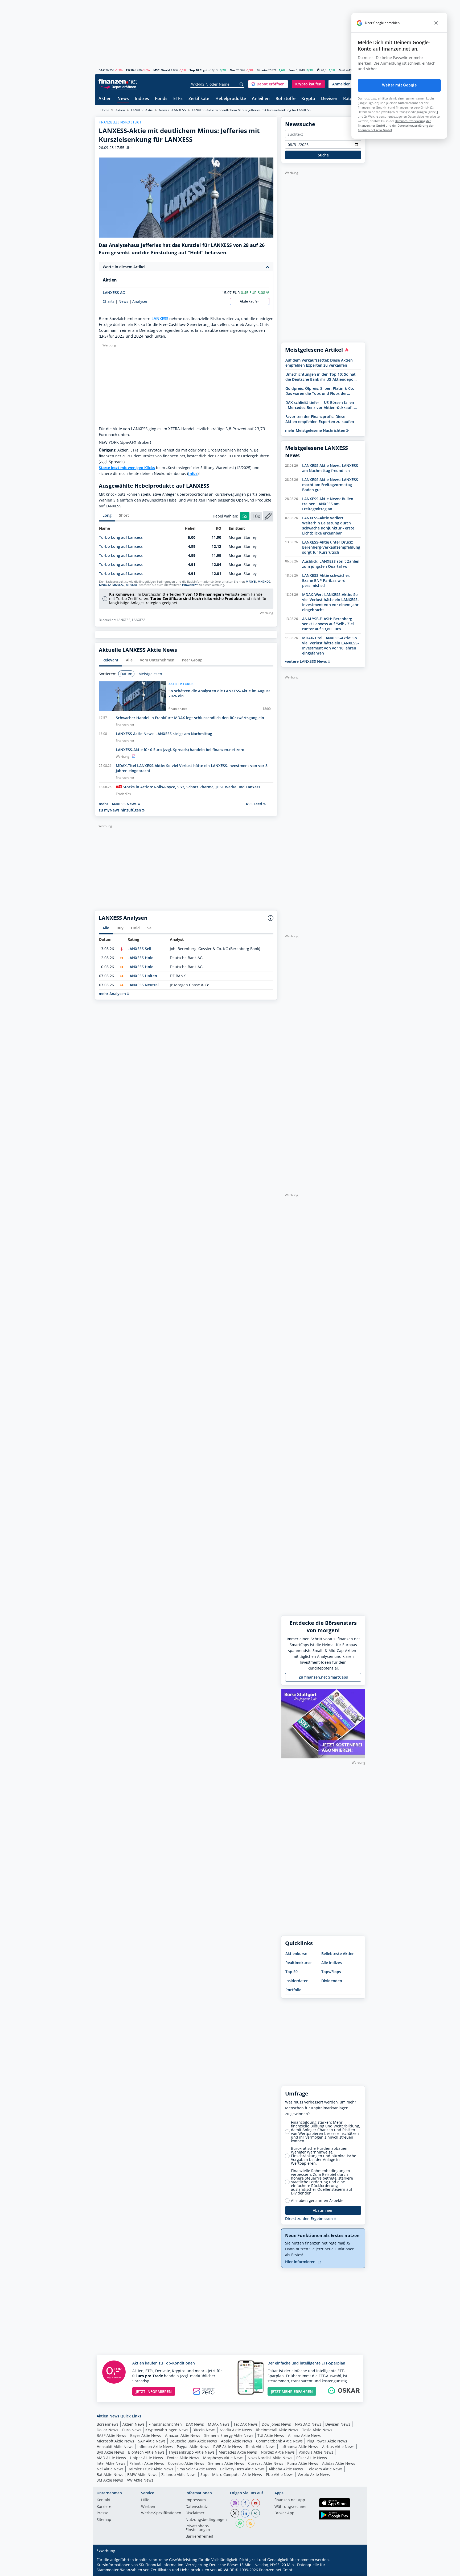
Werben (148, 2507)
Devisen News (338, 2424)
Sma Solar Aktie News (197, 2469)
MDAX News (219, 2424)
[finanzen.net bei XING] (256, 2513)
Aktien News (134, 2424)
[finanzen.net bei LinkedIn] (245, 2513)
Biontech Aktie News (146, 2452)
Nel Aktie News (110, 2469)
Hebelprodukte (231, 99)
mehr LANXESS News (118, 804)
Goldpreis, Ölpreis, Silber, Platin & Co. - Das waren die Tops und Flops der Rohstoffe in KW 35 (321, 391)
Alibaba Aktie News (286, 2469)
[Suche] (242, 84)
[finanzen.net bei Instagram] (235, 2503)
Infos (193, 473)
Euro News (132, 2430)
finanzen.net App (290, 2500)
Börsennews (108, 2424)
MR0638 (131, 585)
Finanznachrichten (165, 2424)
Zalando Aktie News (179, 2474)
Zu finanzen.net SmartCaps (323, 1677)
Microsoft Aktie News (115, 2441)
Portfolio (293, 1990)
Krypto (308, 99)
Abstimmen (323, 2210)
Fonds (161, 99)
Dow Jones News (276, 2424)
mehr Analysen (113, 994)
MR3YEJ (251, 582)
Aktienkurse (296, 1954)
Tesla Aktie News (317, 2430)
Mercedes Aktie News (238, 2452)
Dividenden (332, 1981)
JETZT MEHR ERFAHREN (292, 2391)
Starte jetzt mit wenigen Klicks (127, 468)
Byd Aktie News (110, 2452)
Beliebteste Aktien (338, 1954)
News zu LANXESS (172, 110)
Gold (342, 70)
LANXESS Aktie (142, 110)
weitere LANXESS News (307, 661)
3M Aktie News (110, 2480)
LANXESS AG (114, 293)
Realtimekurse (298, 1963)
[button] (268, 84)
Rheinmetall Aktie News (277, 2430)
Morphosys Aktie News (223, 2458)
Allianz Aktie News (304, 2435)
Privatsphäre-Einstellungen (198, 2528)
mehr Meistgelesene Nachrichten (316, 430)
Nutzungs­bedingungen (206, 2520)
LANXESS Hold (141, 958)
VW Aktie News (140, 2480)
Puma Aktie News (303, 2463)
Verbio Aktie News (314, 2474)
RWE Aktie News (228, 2447)
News (123, 99)
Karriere (104, 2507)
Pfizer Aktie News (312, 2458)
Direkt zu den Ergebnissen (309, 2219)
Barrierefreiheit (199, 2537)
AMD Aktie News (111, 2458)
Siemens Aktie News (226, 2463)
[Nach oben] (354, 2570)
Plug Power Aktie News (327, 2441)
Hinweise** (190, 585)
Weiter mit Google (399, 85)
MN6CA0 (118, 585)
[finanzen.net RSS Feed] (250, 2523)
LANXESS (160, 319)
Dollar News (107, 2430)
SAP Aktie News (152, 2441)
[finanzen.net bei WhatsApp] (240, 2523)
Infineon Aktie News (155, 2447)
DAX (102, 70)
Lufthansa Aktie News (299, 2447)
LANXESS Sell (139, 949)
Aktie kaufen (250, 301)
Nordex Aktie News (278, 2452)
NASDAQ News (308, 2424)
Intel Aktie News (111, 2463)
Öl (319, 70)
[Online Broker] (118, 87)
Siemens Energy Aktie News (229, 2435)
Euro (292, 70)
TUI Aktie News (271, 2435)
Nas (233, 70)
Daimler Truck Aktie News (150, 2469)
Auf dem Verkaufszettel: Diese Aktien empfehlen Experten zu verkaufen (319, 363)
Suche (323, 155)
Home (105, 110)
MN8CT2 (105, 585)
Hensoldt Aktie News (115, 2447)
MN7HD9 (264, 582)
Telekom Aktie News (325, 2469)
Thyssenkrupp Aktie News (192, 2452)
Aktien (105, 99)
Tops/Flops (331, 1972)
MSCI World (162, 70)
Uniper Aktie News (146, 2458)
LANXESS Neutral (143, 985)
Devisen (329, 99)
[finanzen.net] (118, 81)
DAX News (195, 2424)
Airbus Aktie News (338, 2447)
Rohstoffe (286, 99)
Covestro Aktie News (186, 2463)
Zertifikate (199, 99)
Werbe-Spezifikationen (161, 2513)
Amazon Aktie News (183, 2435)
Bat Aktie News (110, 2474)
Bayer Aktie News (146, 2435)
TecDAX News (246, 2424)
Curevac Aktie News (266, 2463)
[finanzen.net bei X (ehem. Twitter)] (235, 2513)
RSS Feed (255, 804)
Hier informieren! (301, 2262)
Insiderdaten (297, 1981)
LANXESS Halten (142, 976)
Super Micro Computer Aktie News (231, 2474)
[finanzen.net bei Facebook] (245, 2503)
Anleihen (261, 99)
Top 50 (291, 1972)
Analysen (140, 301)
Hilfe (145, 2500)
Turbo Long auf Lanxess (121, 537)
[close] (436, 23)
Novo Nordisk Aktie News (270, 2458)
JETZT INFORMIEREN (154, 2391)
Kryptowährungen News (167, 2430)
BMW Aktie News (142, 2474)
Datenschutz (197, 2507)
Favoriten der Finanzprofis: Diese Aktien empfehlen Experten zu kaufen (320, 419)
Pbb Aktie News (280, 2474)
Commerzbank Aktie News (279, 2441)
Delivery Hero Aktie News (242, 2469)
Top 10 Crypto (200, 70)
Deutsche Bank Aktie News (193, 2441)
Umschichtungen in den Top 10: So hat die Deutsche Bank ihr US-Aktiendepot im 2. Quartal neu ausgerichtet (321, 377)
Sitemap (104, 2520)
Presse (102, 2513)
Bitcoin (262, 70)
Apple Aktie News (237, 2441)
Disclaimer (195, 2513)
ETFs (178, 99)
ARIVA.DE (226, 2570)
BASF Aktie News (111, 2435)
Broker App (284, 2513)
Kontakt (103, 2500)
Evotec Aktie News (183, 2458)
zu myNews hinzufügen (120, 810)
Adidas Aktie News (339, 2463)
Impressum (196, 2500)
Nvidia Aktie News (236, 2430)
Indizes (142, 99)
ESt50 (130, 70)
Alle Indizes (332, 1963)
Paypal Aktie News (193, 2447)
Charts (109, 301)
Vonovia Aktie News (316, 2452)
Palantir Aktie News (147, 2463)
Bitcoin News (204, 2430)
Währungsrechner (291, 2507)
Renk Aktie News (261, 2447)
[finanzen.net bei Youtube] (256, 2503)
